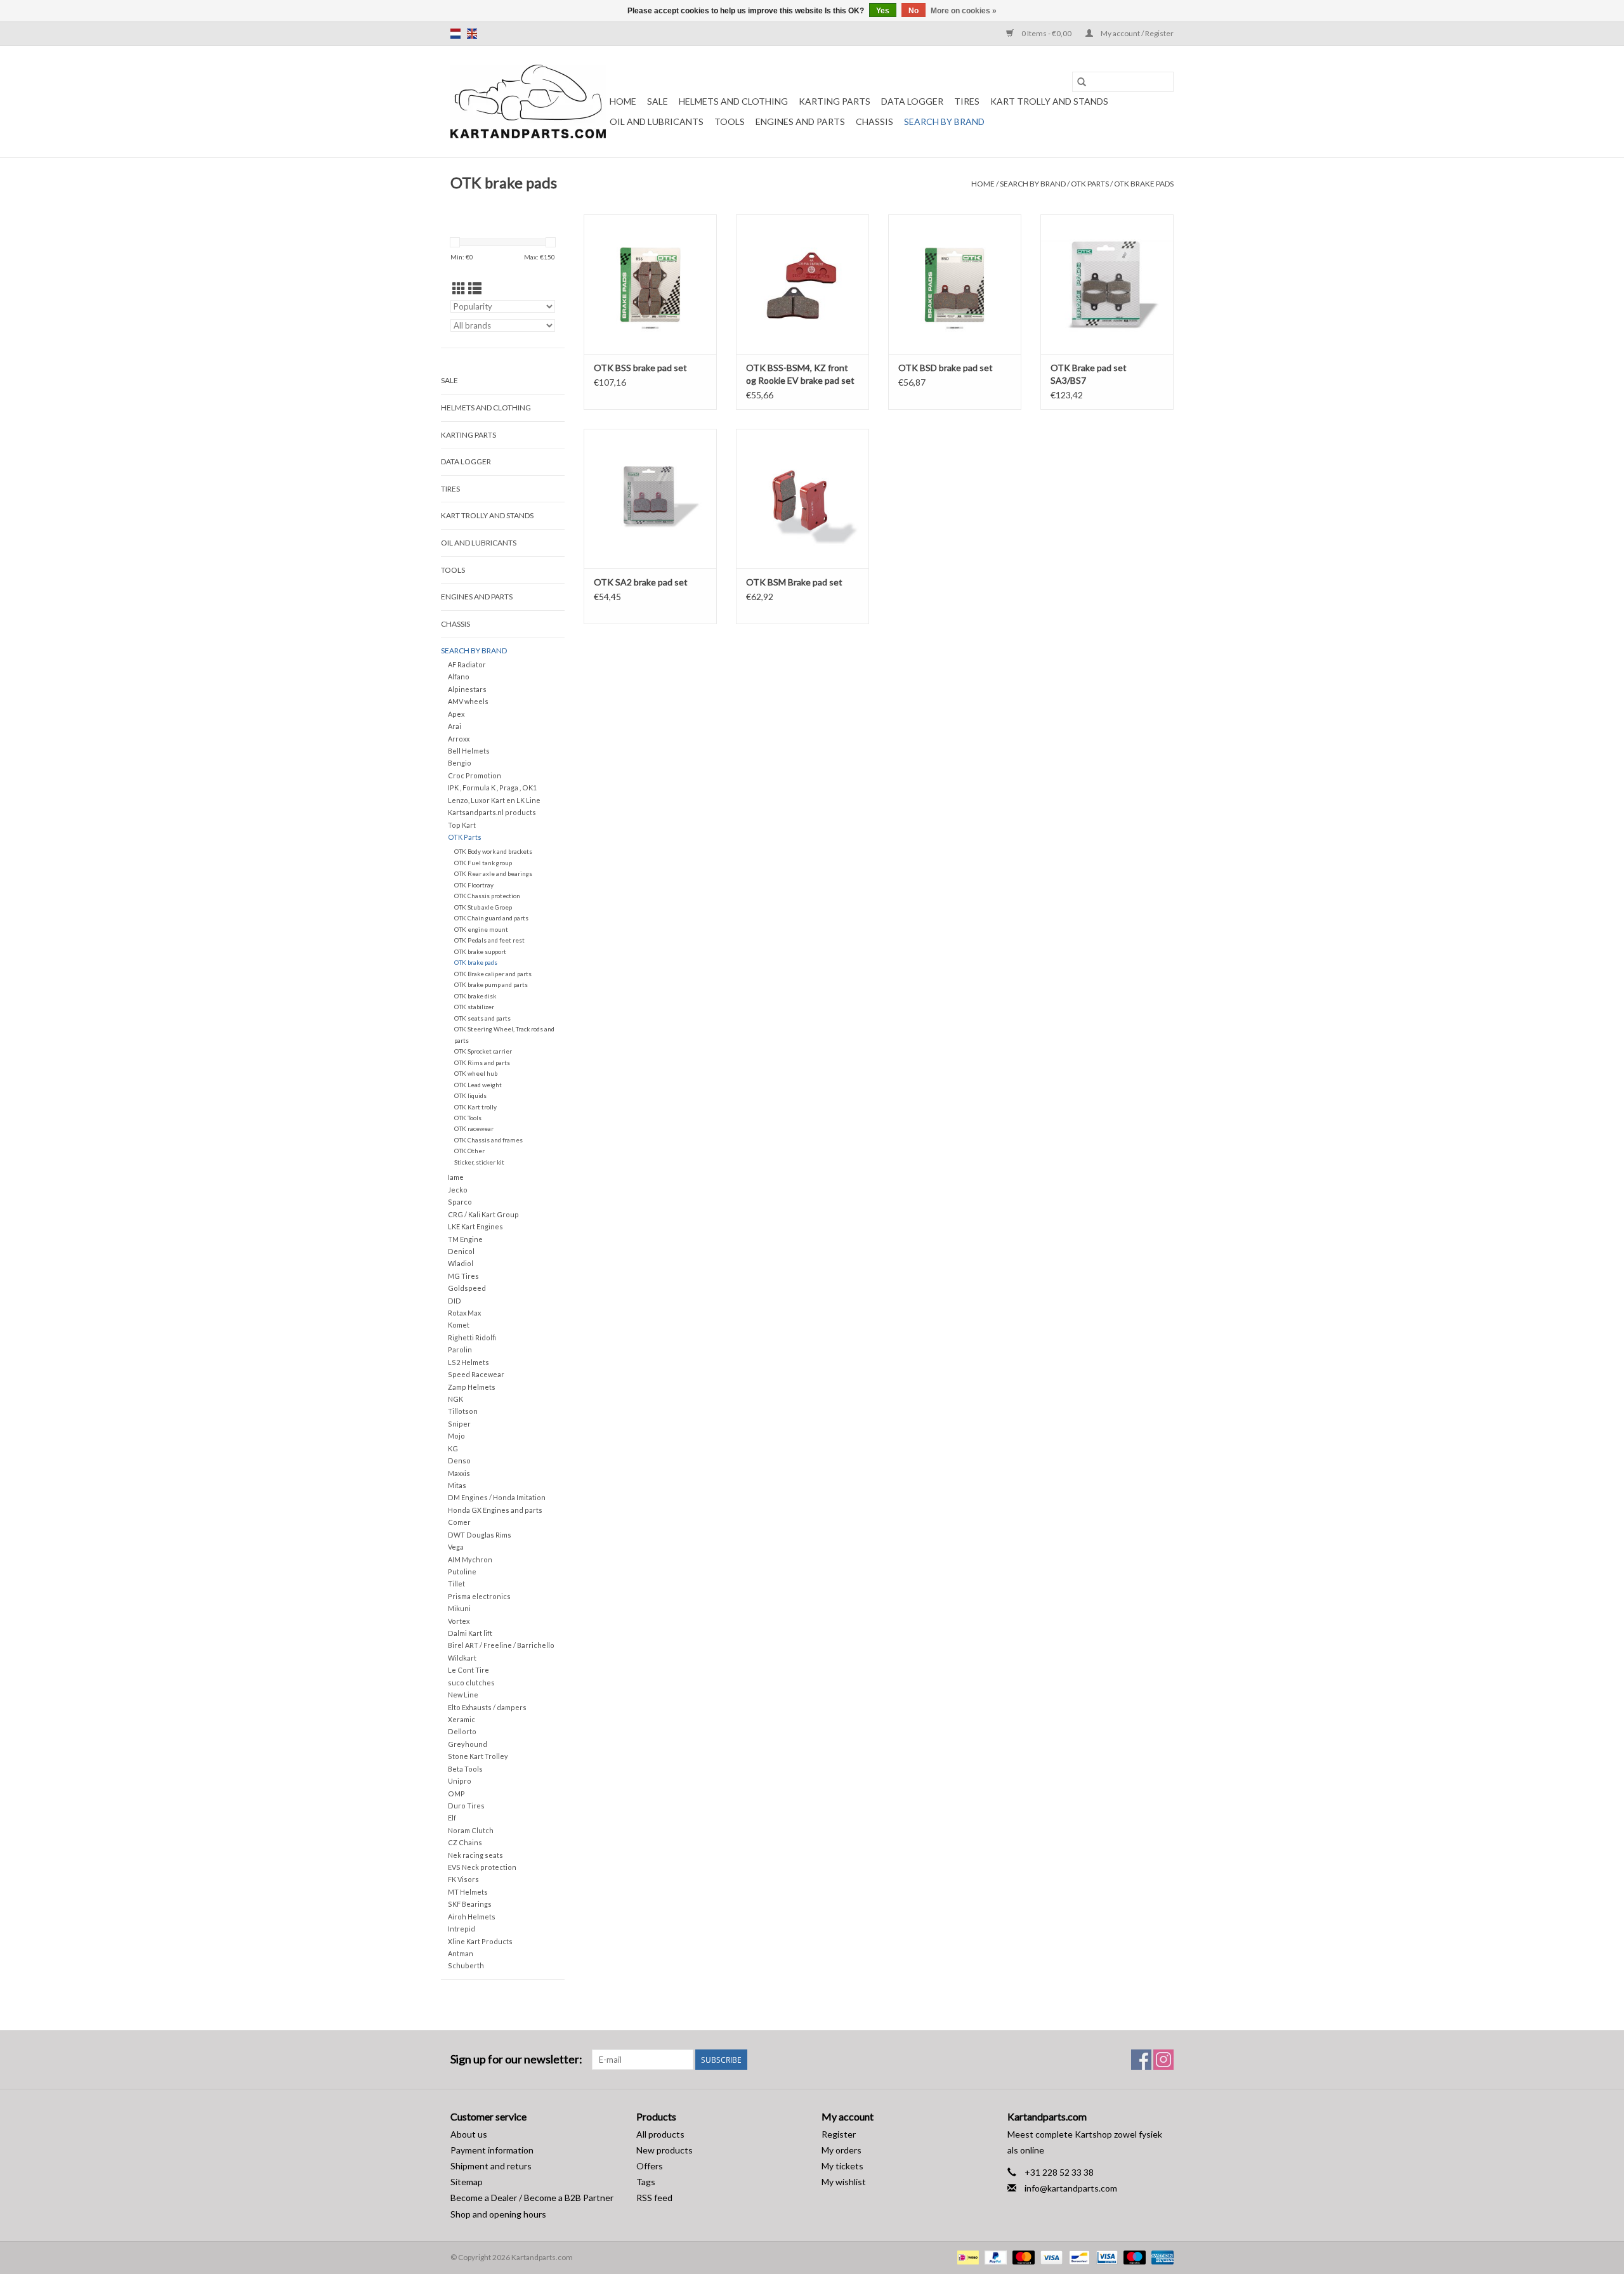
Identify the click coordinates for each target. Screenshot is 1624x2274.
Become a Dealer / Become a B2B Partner (532, 2198)
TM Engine (465, 1239)
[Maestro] (1133, 2257)
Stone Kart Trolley (478, 1756)
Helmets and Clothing (733, 101)
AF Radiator (467, 664)
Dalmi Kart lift (470, 1633)
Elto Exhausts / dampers (487, 1707)
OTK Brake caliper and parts (493, 974)
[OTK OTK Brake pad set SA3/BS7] (1107, 284)
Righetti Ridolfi (472, 1337)
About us (469, 2134)
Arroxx (459, 739)
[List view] (475, 288)
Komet (459, 1325)
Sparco (460, 1202)
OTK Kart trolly (475, 1107)
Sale (658, 101)
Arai (455, 726)
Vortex (459, 1621)
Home (623, 101)
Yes (883, 11)
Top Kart (462, 825)
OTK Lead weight (478, 1085)
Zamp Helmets (472, 1387)
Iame (456, 1177)
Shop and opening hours (498, 2214)
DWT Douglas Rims (480, 1535)
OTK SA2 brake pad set (641, 582)
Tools (730, 121)
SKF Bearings (470, 1904)
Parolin (460, 1349)
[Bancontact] (1077, 2257)
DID (455, 1301)
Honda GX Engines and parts (495, 1510)
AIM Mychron (470, 1559)
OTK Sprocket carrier (483, 1051)
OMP (456, 1794)
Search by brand (944, 121)
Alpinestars (467, 689)
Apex (456, 714)
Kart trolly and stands (1049, 101)
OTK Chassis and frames (488, 1140)
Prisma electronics (479, 1596)
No (913, 11)
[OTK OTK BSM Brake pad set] (802, 499)
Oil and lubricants (657, 121)
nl (455, 34)
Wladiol (461, 1263)
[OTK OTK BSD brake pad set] (955, 284)
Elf (452, 1818)
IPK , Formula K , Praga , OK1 (492, 787)
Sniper (459, 1424)
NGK (455, 1399)
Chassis (874, 121)
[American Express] (1160, 2257)
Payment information (492, 2150)
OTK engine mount (481, 929)
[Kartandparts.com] (528, 101)
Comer (459, 1522)
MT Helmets (468, 1892)
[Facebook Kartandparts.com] (1141, 2060)
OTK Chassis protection (487, 896)
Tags (646, 2182)
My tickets (842, 2166)
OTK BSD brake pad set (946, 368)
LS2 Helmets (468, 1362)
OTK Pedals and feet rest (489, 940)
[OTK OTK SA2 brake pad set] (650, 499)
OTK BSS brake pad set (640, 368)
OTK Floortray (474, 885)
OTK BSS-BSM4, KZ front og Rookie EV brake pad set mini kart (800, 375)
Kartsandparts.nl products (492, 812)
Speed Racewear (476, 1374)
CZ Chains (465, 1842)
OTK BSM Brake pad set (794, 582)
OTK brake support (480, 951)
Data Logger (912, 101)
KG (453, 1448)
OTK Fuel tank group (483, 863)
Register (839, 2134)
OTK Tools (468, 1118)
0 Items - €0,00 (1046, 33)
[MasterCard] (1022, 2257)
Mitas (457, 1485)
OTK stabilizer (474, 1007)
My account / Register (1136, 33)
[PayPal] (994, 2257)
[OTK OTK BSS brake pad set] (650, 284)
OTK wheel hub (476, 1073)
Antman (461, 1953)
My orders (841, 2150)
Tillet (456, 1584)
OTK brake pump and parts (491, 984)
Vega (456, 1547)
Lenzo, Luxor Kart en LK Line (494, 800)
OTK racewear (474, 1128)
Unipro (460, 1781)
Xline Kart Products (480, 1941)
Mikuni (459, 1608)
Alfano (459, 676)
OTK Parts (1090, 184)
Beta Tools (465, 1769)
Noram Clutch (471, 1830)
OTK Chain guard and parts (491, 918)
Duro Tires (466, 1806)
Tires (967, 101)
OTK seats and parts (482, 1018)
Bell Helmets (469, 751)
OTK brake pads (1144, 184)
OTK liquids (470, 1095)
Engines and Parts (800, 121)
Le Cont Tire (468, 1670)
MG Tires (463, 1276)
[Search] (1082, 82)
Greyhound (468, 1744)
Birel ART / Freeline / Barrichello (501, 1645)
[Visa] (1050, 2257)
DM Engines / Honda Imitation (497, 1497)
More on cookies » (964, 11)
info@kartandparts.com (1071, 2188)
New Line (463, 1695)
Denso (459, 1460)
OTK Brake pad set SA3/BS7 (1089, 374)
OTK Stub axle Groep (483, 907)
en (472, 34)
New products (665, 2150)
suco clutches (471, 1683)
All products (660, 2134)
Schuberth (466, 1965)
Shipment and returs (491, 2166)
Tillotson (463, 1411)
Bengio (460, 763)
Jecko (458, 1190)
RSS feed (654, 2198)
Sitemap (467, 2182)
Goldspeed (467, 1288)
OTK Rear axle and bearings (493, 873)
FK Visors (463, 1879)
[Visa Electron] (1105, 2257)
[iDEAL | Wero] (966, 2257)
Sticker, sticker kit (479, 1162)
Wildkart (462, 1658)
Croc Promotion (475, 775)
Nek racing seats (475, 1855)
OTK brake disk (475, 996)
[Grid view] (459, 288)
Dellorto (462, 1731)
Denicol (461, 1251)
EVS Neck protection (482, 1867)
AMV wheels (468, 701)
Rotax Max (464, 1313)
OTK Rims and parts (482, 1062)
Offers (650, 2166)
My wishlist (844, 2182)
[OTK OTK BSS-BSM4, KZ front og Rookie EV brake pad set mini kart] (802, 284)
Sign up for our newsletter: (516, 2059)
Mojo (456, 1436)
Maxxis (459, 1473)
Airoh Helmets (472, 1917)
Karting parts (835, 101)
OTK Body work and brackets (493, 851)
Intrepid (462, 1929)
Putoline (462, 1572)
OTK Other (469, 1151)
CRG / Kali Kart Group (483, 1214)
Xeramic (462, 1719)
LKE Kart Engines (475, 1226)
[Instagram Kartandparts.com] (1163, 2060)
